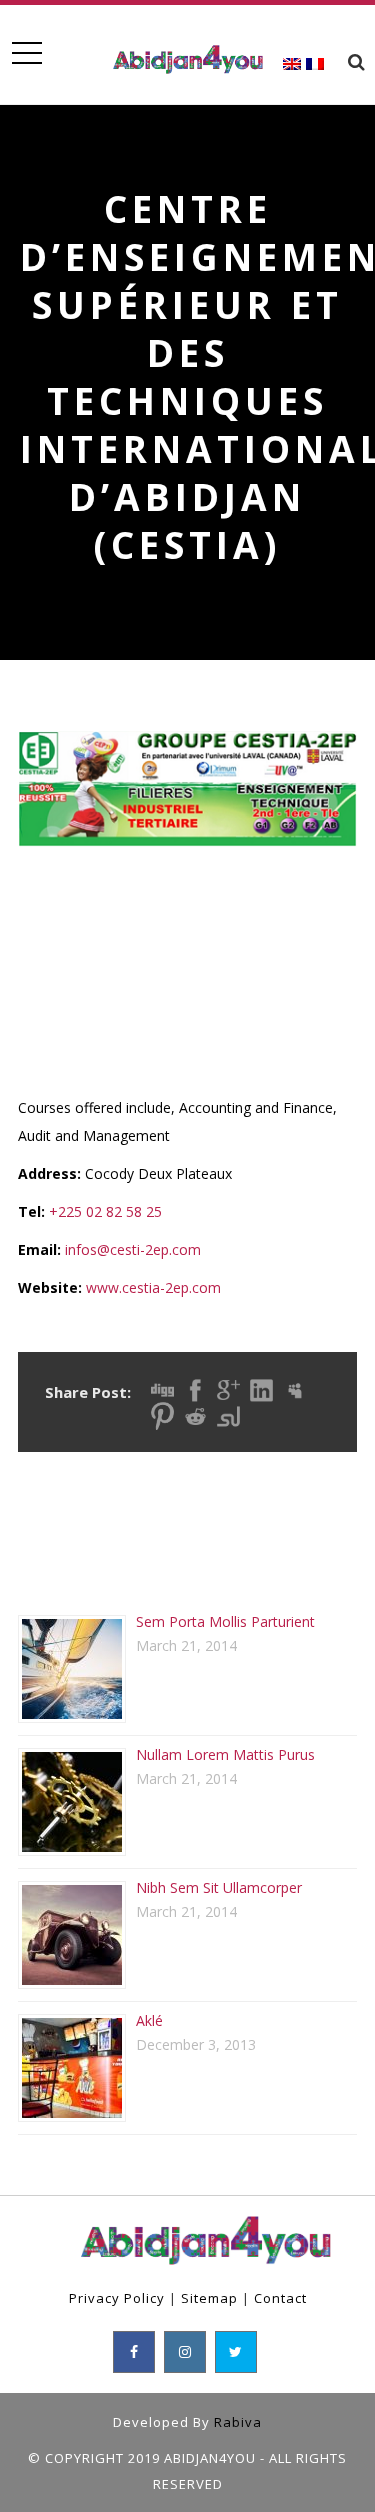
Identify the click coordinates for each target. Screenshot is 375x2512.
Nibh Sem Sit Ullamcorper (219, 1887)
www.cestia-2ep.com (153, 1287)
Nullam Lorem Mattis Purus (225, 1754)
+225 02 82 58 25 (105, 1211)
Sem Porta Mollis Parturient (225, 1621)
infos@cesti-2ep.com (133, 1249)
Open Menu (26, 53)
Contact (280, 2298)
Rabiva (238, 2422)
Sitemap (209, 2298)
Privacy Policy (117, 2298)
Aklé (149, 2020)
